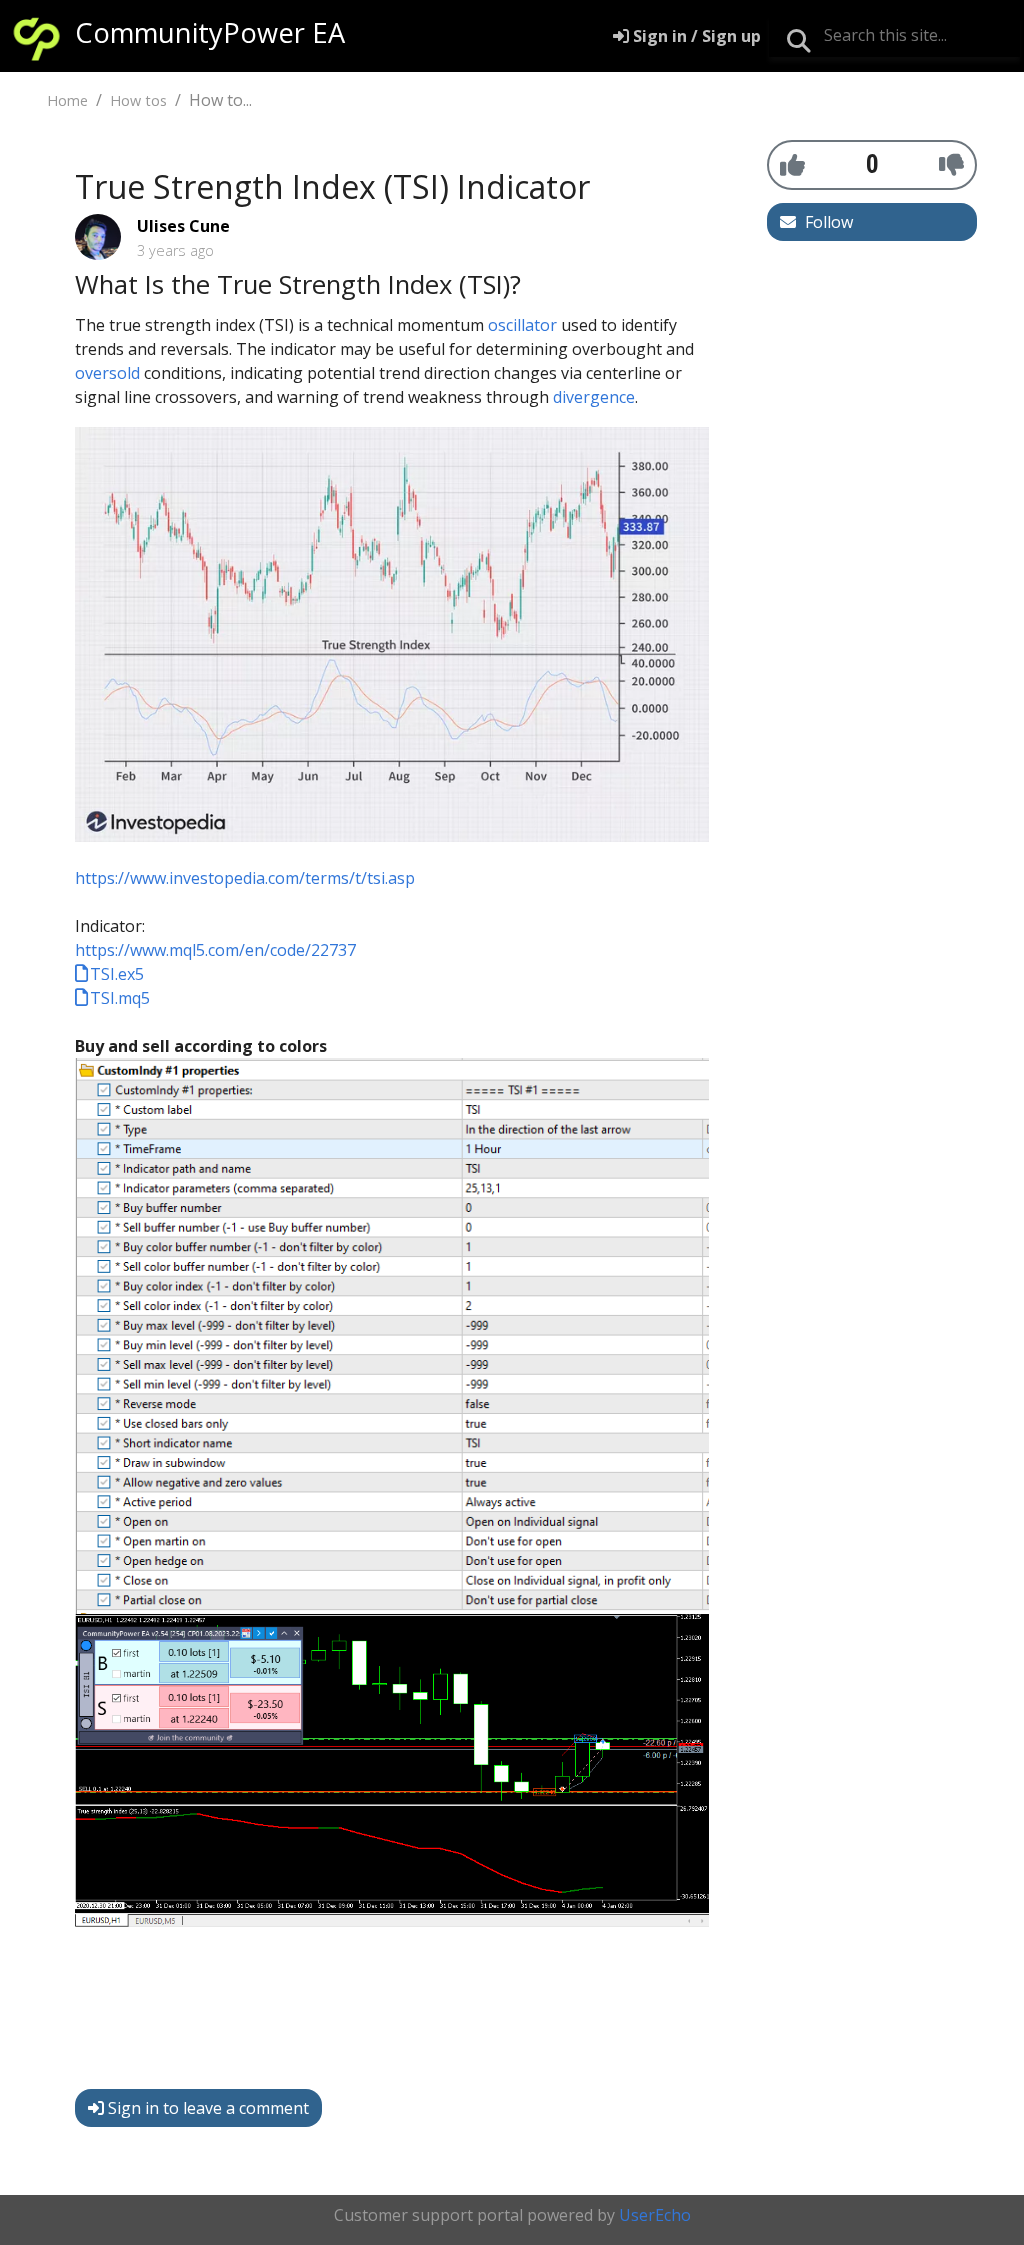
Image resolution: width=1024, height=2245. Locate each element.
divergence (594, 397)
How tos (138, 100)
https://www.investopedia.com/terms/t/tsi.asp (245, 878)
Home (67, 100)
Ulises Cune (183, 226)
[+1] (792, 164)
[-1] (951, 164)
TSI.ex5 (117, 974)
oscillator (522, 325)
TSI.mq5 (120, 998)
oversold (107, 373)
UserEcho (655, 2215)
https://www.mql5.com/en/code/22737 (215, 950)
